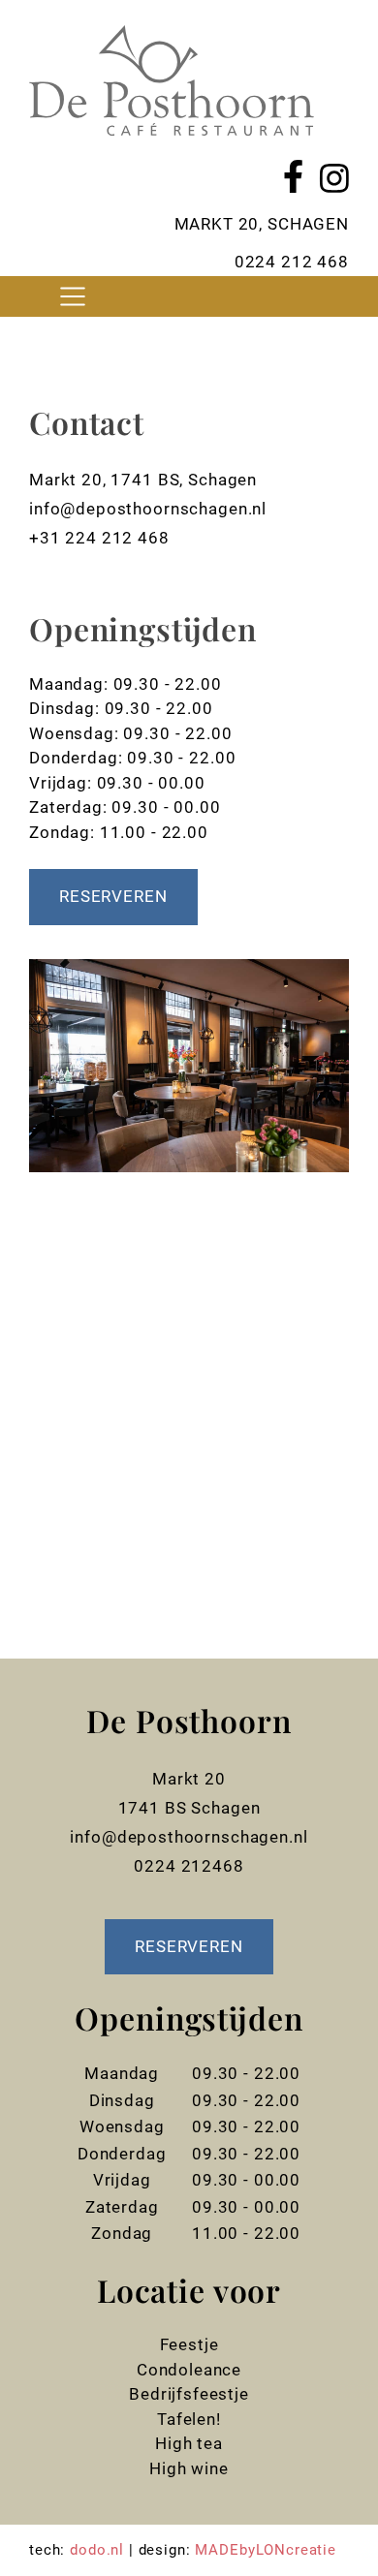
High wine (189, 2468)
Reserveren (113, 896)
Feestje (189, 2344)
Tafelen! (189, 2419)
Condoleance (189, 2370)
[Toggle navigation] (72, 296)
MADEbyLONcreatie (266, 2550)
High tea (189, 2443)
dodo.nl (97, 2550)
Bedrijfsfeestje (189, 2394)
